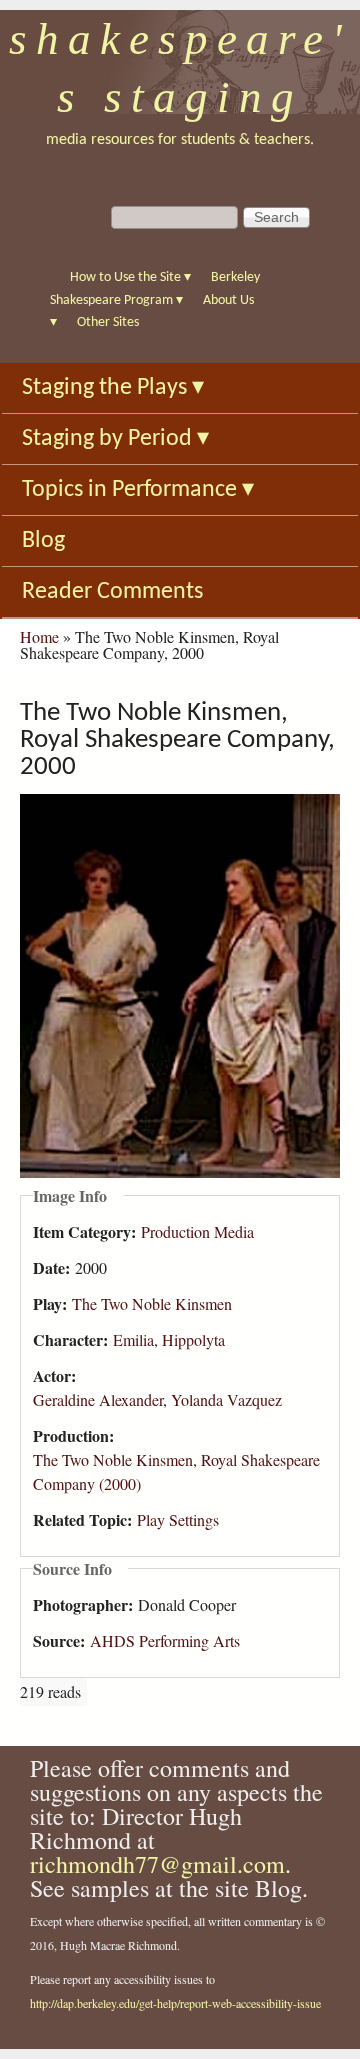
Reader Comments (112, 592)
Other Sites (108, 322)
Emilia (133, 1339)
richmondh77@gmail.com (157, 1864)
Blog (43, 541)
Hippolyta (193, 1339)
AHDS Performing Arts (165, 1640)
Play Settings (178, 1519)
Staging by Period (115, 439)
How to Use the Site (130, 277)
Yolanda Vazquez (226, 1399)
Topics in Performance (138, 490)
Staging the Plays (113, 388)
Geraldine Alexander (98, 1399)
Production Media (197, 1231)
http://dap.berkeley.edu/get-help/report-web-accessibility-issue (175, 2003)
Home (39, 636)
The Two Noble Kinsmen (152, 1303)
